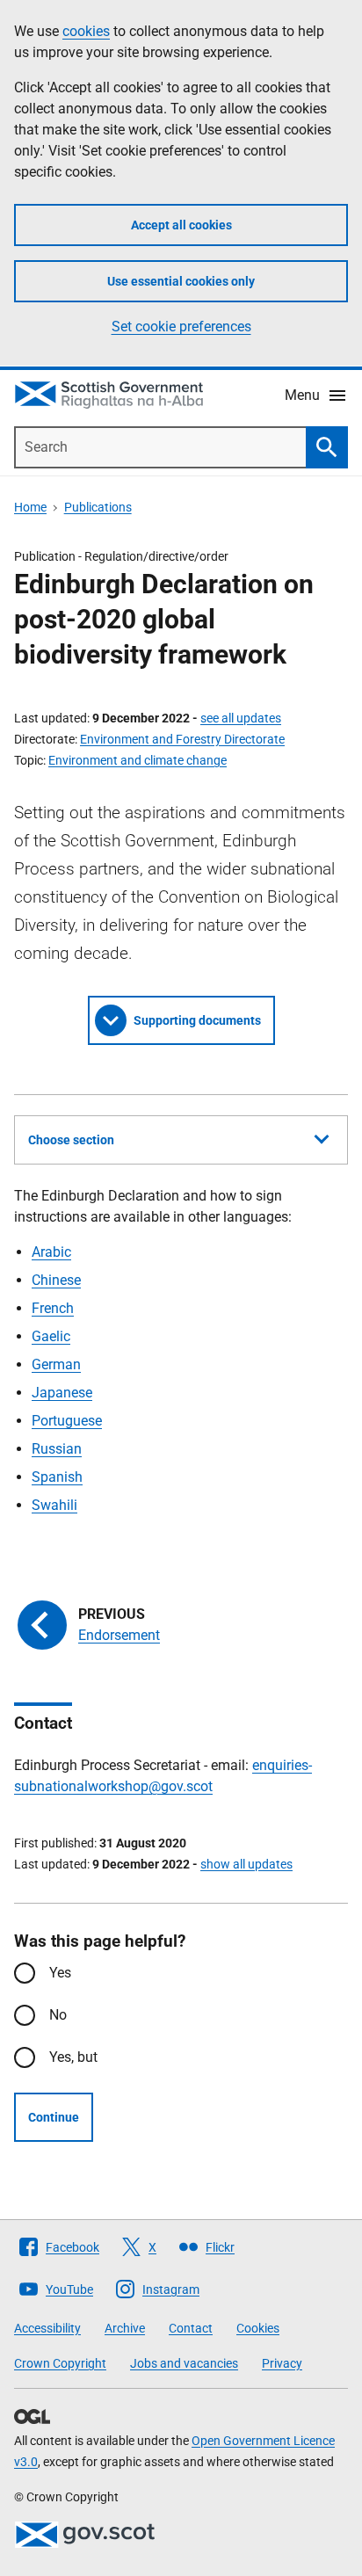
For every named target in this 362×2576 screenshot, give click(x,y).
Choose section (71, 1140)
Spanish (57, 1477)
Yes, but (73, 2057)
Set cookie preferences (181, 327)
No (58, 2015)
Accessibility (47, 2328)
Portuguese (67, 1421)
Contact (191, 2328)
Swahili (54, 1505)
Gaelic (51, 1336)
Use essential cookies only (181, 281)
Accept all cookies (181, 225)
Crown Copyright (60, 2363)
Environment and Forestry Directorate (182, 739)
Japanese (62, 1393)
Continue (54, 2117)
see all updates (241, 718)
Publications (98, 507)
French (53, 1308)
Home (30, 507)
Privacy (282, 2363)
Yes (60, 1973)
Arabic (51, 1252)
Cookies (258, 2328)
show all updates (246, 1864)
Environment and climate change (138, 760)
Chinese (56, 1280)
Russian (57, 1449)
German (56, 1364)
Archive (125, 2328)
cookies (86, 31)
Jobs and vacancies (184, 2363)
